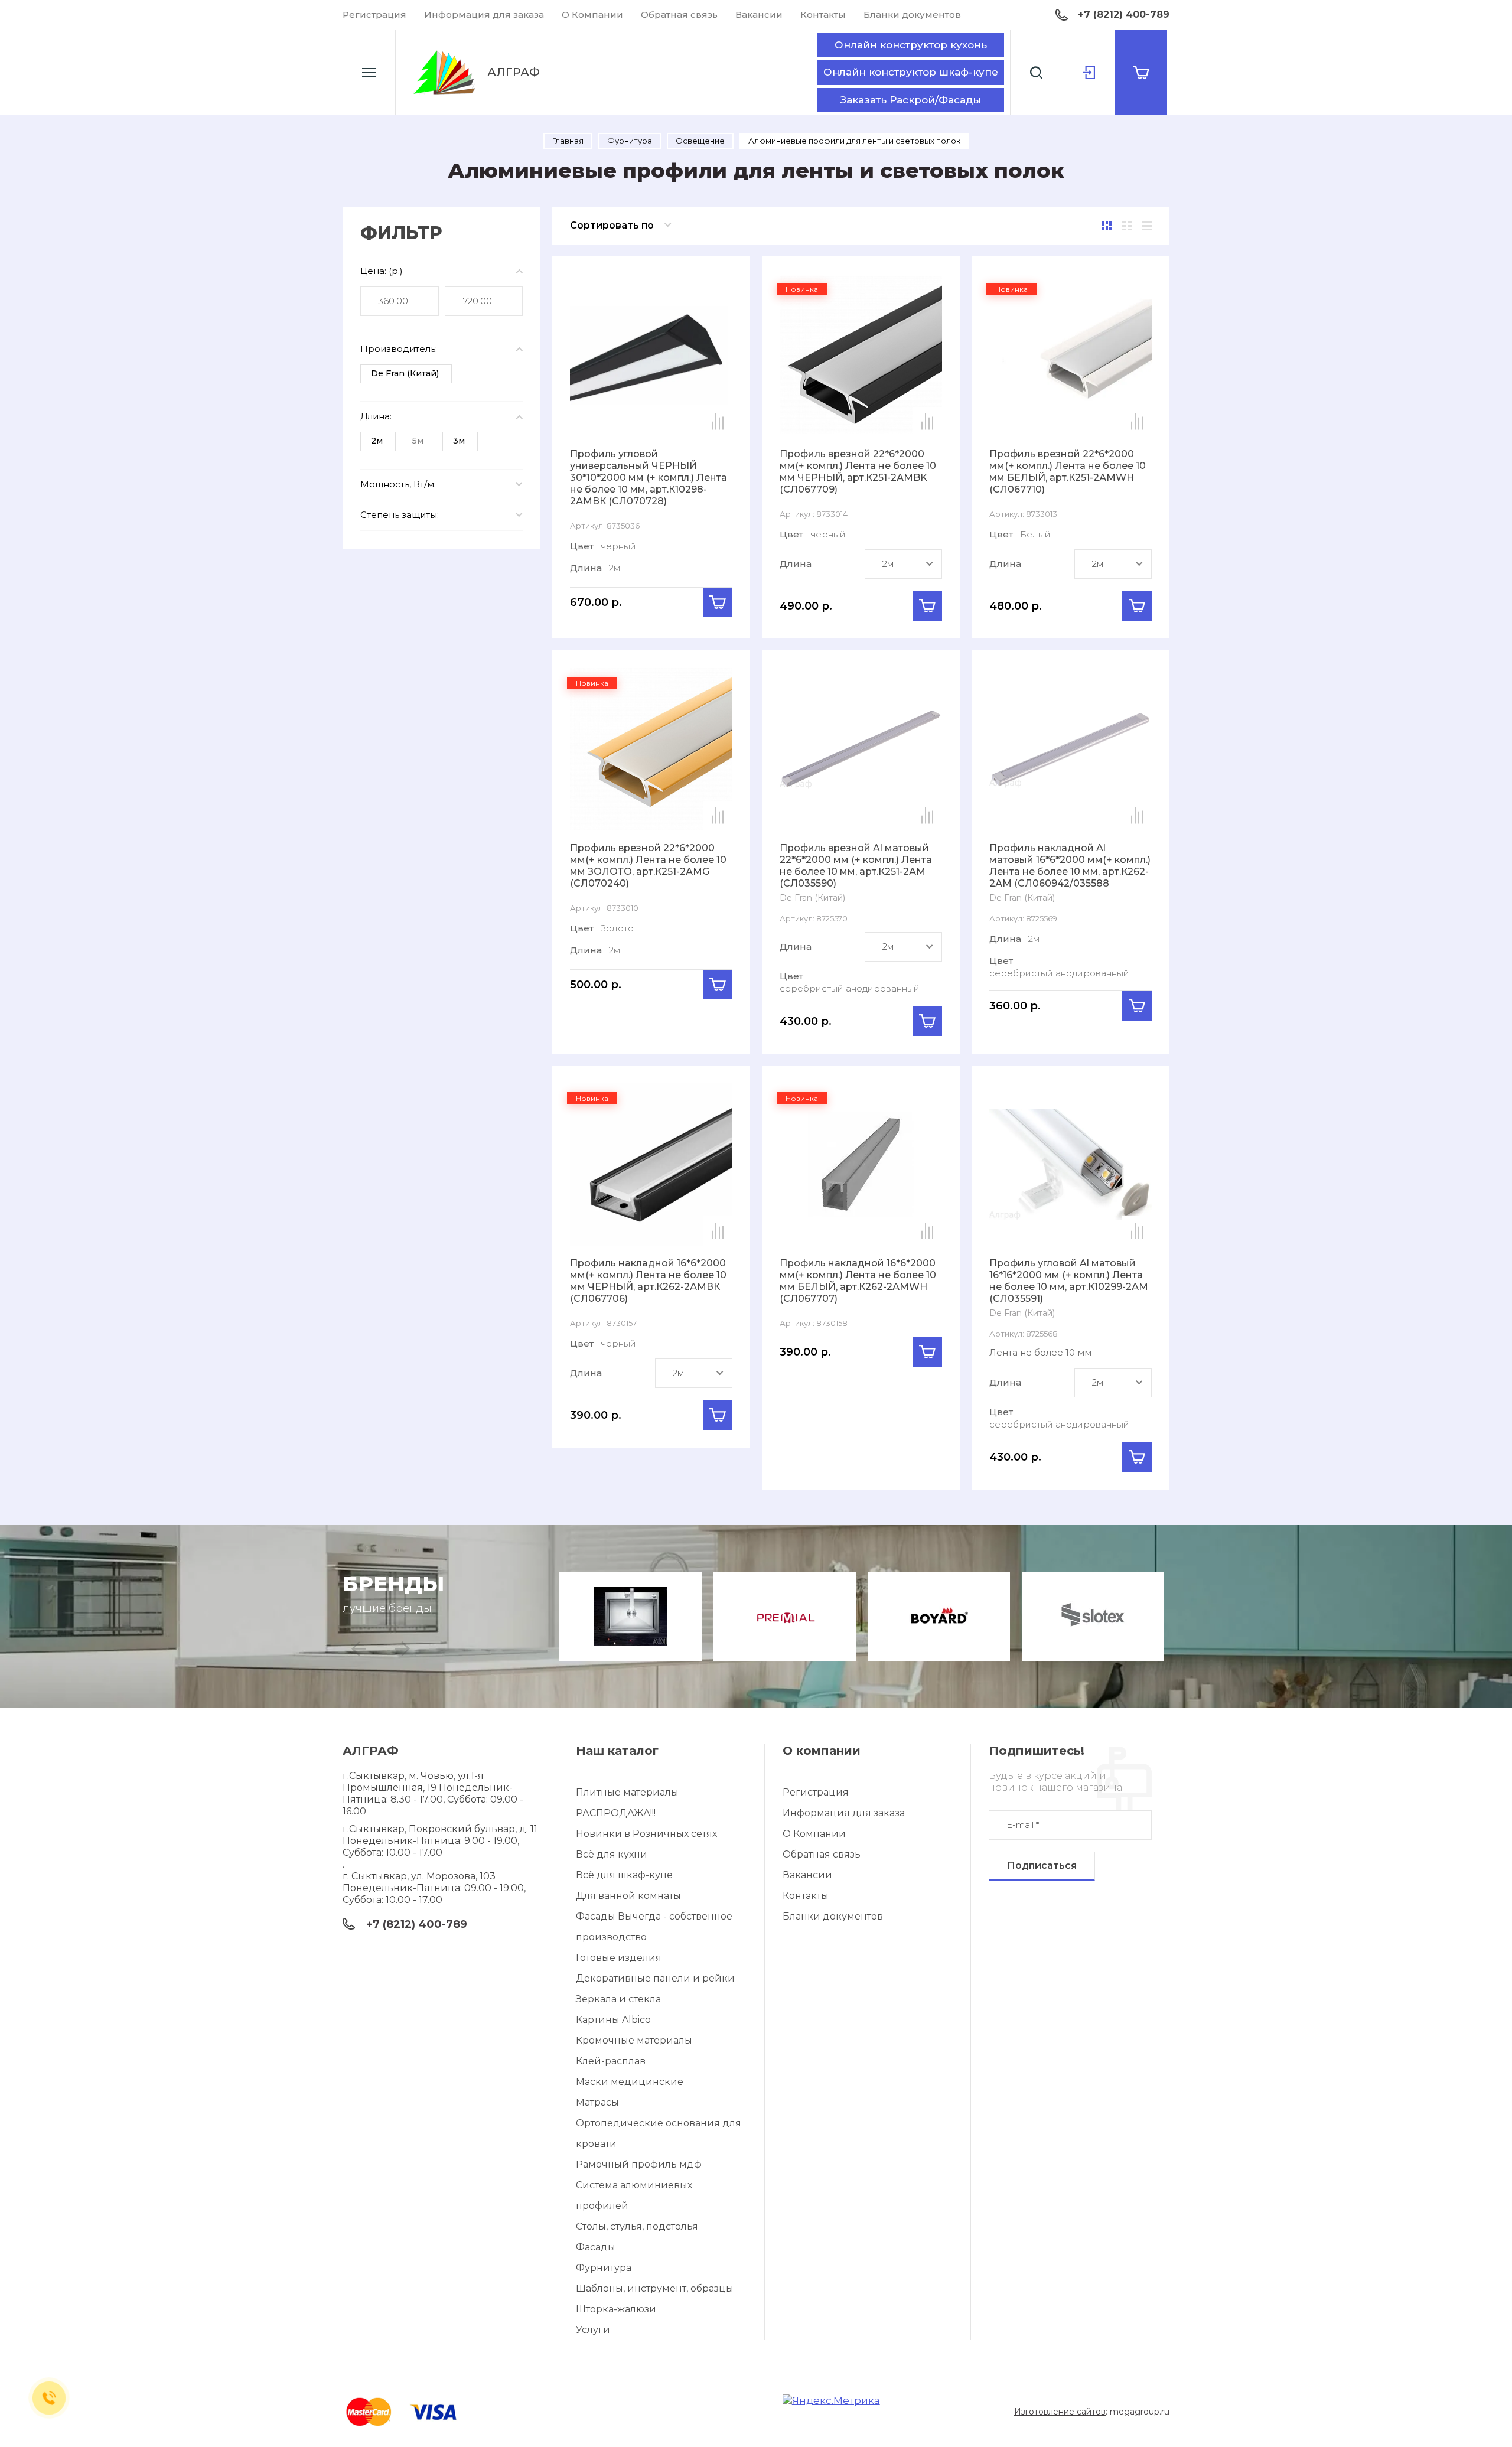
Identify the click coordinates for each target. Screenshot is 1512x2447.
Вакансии (759, 14)
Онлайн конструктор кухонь (911, 45)
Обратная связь (679, 14)
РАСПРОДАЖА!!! (616, 1813)
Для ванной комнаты (628, 1896)
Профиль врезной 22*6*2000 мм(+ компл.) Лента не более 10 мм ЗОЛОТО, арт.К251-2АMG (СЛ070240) (648, 866)
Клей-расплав (611, 2061)
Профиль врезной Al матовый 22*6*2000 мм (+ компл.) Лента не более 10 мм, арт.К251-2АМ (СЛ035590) (856, 866)
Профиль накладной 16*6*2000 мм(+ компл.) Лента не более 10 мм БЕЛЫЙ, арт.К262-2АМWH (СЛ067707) (858, 1281)
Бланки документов (912, 14)
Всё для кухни (612, 1854)
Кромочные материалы (634, 2040)
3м (459, 441)
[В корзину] (718, 602)
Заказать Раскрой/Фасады (911, 100)
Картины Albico (613, 2020)
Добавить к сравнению (718, 422)
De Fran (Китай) (405, 373)
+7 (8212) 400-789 (1124, 14)
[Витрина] (1107, 226)
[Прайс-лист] (1147, 226)
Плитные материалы (627, 1792)
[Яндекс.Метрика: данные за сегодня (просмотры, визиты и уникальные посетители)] (831, 2401)
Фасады (596, 2247)
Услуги (593, 2330)
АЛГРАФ (514, 72)
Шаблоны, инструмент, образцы (655, 2288)
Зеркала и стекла (618, 1999)
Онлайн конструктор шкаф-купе (911, 72)
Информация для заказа (484, 14)
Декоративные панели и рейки (655, 1978)
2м (377, 441)
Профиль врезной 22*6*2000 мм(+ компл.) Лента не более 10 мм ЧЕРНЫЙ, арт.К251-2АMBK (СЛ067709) (858, 472)
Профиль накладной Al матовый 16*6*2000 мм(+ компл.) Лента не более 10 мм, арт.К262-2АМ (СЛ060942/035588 (1070, 866)
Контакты (823, 14)
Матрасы (597, 2102)
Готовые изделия (619, 1958)
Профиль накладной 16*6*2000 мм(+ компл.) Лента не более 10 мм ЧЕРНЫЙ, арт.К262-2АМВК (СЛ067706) (648, 1281)
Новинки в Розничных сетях (646, 1834)
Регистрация (374, 14)
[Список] (1127, 226)
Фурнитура (604, 2268)
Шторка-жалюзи (616, 2309)
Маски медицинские (630, 2082)
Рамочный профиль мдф (639, 2164)
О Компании (592, 14)
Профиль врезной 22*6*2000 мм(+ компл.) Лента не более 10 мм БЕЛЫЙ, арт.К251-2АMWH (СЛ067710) (1068, 472)
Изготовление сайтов (1060, 2412)
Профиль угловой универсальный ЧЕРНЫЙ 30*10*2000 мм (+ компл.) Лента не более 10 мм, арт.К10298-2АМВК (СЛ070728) (649, 478)
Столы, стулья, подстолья (637, 2226)
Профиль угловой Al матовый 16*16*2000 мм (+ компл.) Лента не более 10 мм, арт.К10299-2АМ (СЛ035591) (1069, 1281)
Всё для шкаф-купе (624, 1875)
